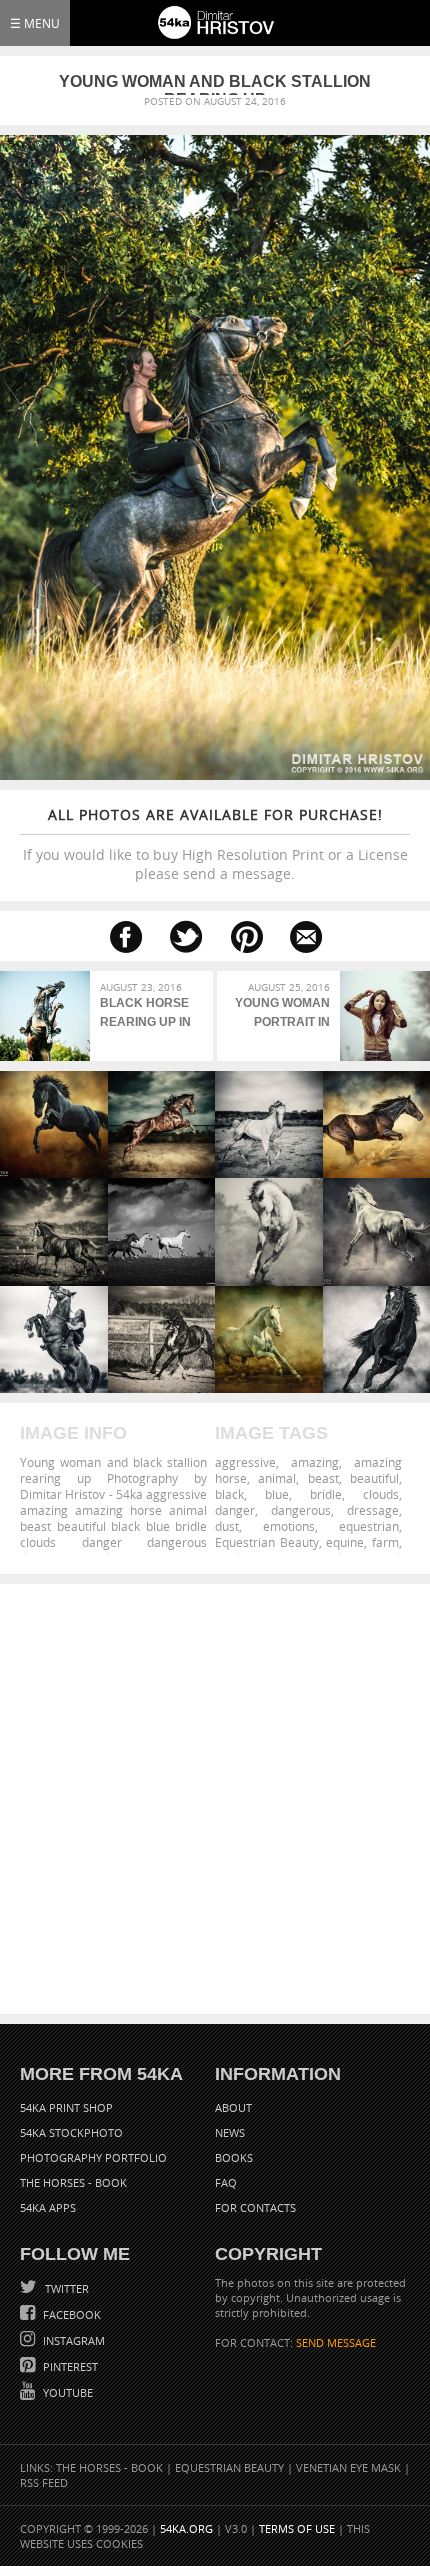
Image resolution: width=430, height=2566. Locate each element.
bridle (326, 1494)
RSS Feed (44, 2482)
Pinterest (69, 2366)
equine (345, 1542)
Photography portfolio (93, 2157)
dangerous (301, 1510)
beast (323, 1478)
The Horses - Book (73, 2182)
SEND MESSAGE (336, 2342)
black (229, 1494)
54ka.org (186, 2528)
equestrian (369, 1526)
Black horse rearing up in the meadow (145, 1015)
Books (234, 2157)
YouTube (66, 2392)
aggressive (245, 1462)
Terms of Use (297, 2528)
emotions (289, 1526)
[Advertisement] (215, 1799)
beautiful (374, 1478)
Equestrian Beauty (267, 1542)
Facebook (70, 2314)
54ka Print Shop (66, 2107)
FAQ (226, 2182)
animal (277, 1478)
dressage (373, 1510)
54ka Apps (48, 2207)
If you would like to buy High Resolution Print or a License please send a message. (215, 844)
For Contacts (255, 2207)
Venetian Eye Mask (348, 2467)
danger (235, 1510)
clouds (381, 1494)
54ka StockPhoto (71, 2132)
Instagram (72, 2340)
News (230, 2132)
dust (227, 1526)
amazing (315, 1462)
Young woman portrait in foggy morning (278, 1015)
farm (385, 1542)
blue (277, 1494)
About (233, 2107)
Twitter (65, 2288)
